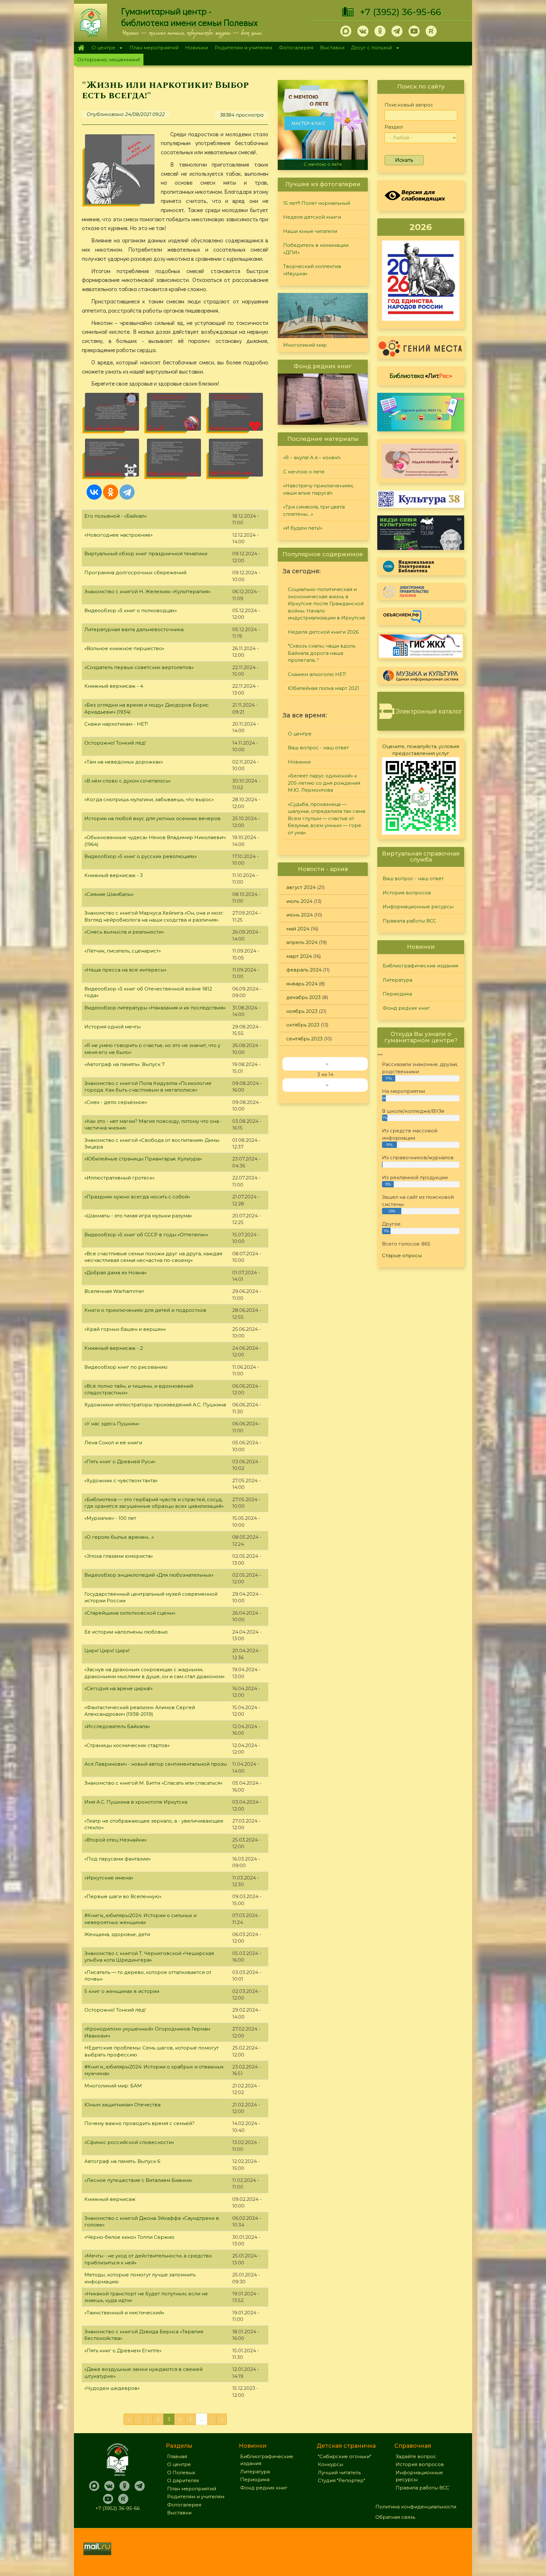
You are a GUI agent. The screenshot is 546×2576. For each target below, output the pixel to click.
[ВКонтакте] (94, 492)
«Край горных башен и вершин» (125, 1329)
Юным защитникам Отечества (122, 2105)
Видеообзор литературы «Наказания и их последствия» (155, 1008)
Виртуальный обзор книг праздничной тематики (146, 554)
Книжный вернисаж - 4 (114, 686)
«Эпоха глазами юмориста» (119, 1556)
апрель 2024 (302, 942)
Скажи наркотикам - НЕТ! (116, 724)
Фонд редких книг (406, 1008)
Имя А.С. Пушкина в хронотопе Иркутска (136, 1802)
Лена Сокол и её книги (113, 1443)
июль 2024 (299, 901)
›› (327, 1085)
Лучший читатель (339, 2472)
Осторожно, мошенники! (109, 60)
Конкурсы (331, 2464)
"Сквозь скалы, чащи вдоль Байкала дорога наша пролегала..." (322, 653)
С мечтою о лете (304, 472)
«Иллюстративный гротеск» (119, 1178)
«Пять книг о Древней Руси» (120, 1462)
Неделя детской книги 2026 (323, 632)
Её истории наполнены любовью (126, 1632)
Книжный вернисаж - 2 (114, 1348)
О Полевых (181, 2472)
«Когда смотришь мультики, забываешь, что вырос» (149, 799)
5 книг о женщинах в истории (122, 1991)
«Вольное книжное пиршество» (124, 648)
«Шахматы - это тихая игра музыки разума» (138, 1216)
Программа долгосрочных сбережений (135, 572)
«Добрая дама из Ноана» (115, 1273)
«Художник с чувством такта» (121, 1480)
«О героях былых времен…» (119, 1537)
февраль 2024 (304, 970)
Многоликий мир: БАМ (113, 2086)
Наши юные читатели (310, 231)
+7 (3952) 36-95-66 (400, 12)
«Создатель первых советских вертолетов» (139, 667)
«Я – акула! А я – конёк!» (312, 457)
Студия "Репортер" (342, 2480)
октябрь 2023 (303, 1025)
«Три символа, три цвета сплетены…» (314, 510)
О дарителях (183, 2480)
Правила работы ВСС (409, 921)
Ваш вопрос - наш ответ (318, 748)
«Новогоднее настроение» (118, 535)
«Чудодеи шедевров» (112, 2388)
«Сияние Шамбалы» (109, 894)
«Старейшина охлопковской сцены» (130, 1613)
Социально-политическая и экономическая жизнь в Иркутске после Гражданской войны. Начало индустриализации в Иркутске (327, 603)
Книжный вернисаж (110, 2199)
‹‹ (327, 1064)
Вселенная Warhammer (114, 1291)
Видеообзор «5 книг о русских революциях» (141, 856)
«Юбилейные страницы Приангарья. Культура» (143, 1159)
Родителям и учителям (243, 48)
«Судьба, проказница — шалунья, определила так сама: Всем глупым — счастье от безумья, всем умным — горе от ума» (327, 818)
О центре (102, 48)
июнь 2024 (300, 915)
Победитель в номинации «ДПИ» (316, 249)
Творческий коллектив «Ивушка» (312, 270)
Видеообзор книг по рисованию (126, 1367)
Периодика (397, 994)
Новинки (197, 48)
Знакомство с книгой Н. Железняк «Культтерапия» (147, 591)
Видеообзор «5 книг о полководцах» (131, 610)
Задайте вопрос (416, 2456)
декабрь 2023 (303, 997)
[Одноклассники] (111, 492)
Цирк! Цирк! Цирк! (107, 1650)
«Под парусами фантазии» (118, 1859)
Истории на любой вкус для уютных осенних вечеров (152, 818)
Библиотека (421, 375)
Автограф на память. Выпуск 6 (122, 2161)
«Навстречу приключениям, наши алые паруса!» (324, 162)
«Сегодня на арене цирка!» (118, 1688)
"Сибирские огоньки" (345, 2456)
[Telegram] (127, 492)
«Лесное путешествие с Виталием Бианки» (138, 2180)
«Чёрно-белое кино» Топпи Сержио (129, 2237)
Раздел (394, 127)
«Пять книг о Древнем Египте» (123, 2351)
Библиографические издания (420, 966)
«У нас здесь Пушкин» (112, 1424)
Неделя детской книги (312, 217)
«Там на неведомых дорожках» (124, 762)
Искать (404, 160)
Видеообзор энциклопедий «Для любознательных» (149, 1575)
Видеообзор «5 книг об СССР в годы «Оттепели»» (146, 1235)
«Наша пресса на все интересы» (125, 970)
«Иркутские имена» (109, 1878)
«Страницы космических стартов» (127, 1745)
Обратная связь (395, 2517)
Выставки (332, 48)
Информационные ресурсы (418, 907)
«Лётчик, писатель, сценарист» (123, 951)
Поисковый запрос (409, 105)
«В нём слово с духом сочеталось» (127, 781)
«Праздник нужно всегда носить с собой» (137, 1197)
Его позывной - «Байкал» (115, 516)
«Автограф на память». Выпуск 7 (124, 1064)
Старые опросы (402, 1255)
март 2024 (299, 956)
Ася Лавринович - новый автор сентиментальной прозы (156, 1764)
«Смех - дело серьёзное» (116, 1102)
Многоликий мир (305, 345)
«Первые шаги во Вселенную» (123, 1896)
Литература (397, 980)
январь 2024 (302, 984)
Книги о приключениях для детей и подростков (145, 1310)
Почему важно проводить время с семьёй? (140, 2123)
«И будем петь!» (303, 528)
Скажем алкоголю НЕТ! (317, 674)
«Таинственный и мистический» (124, 2313)
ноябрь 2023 (302, 1011)
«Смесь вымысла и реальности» (124, 932)
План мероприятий (154, 48)
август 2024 (301, 887)
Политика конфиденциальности (416, 2507)
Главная (81, 48)
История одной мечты (112, 1027)
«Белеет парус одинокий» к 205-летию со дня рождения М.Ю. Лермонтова (324, 783)
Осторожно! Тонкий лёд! (115, 743)
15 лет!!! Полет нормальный (317, 203)
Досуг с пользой (370, 48)
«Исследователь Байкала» (117, 1726)
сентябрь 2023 (304, 1039)
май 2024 (298, 929)
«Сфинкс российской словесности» (129, 2142)
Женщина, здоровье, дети (117, 1934)
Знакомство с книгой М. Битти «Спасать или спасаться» (153, 1783)
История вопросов (407, 893)
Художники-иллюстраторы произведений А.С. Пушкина (155, 1405)
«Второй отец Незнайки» (115, 1840)
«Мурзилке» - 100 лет (110, 1518)
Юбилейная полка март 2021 (324, 688)
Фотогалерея (296, 48)
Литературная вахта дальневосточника (134, 629)
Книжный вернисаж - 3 (114, 875)
